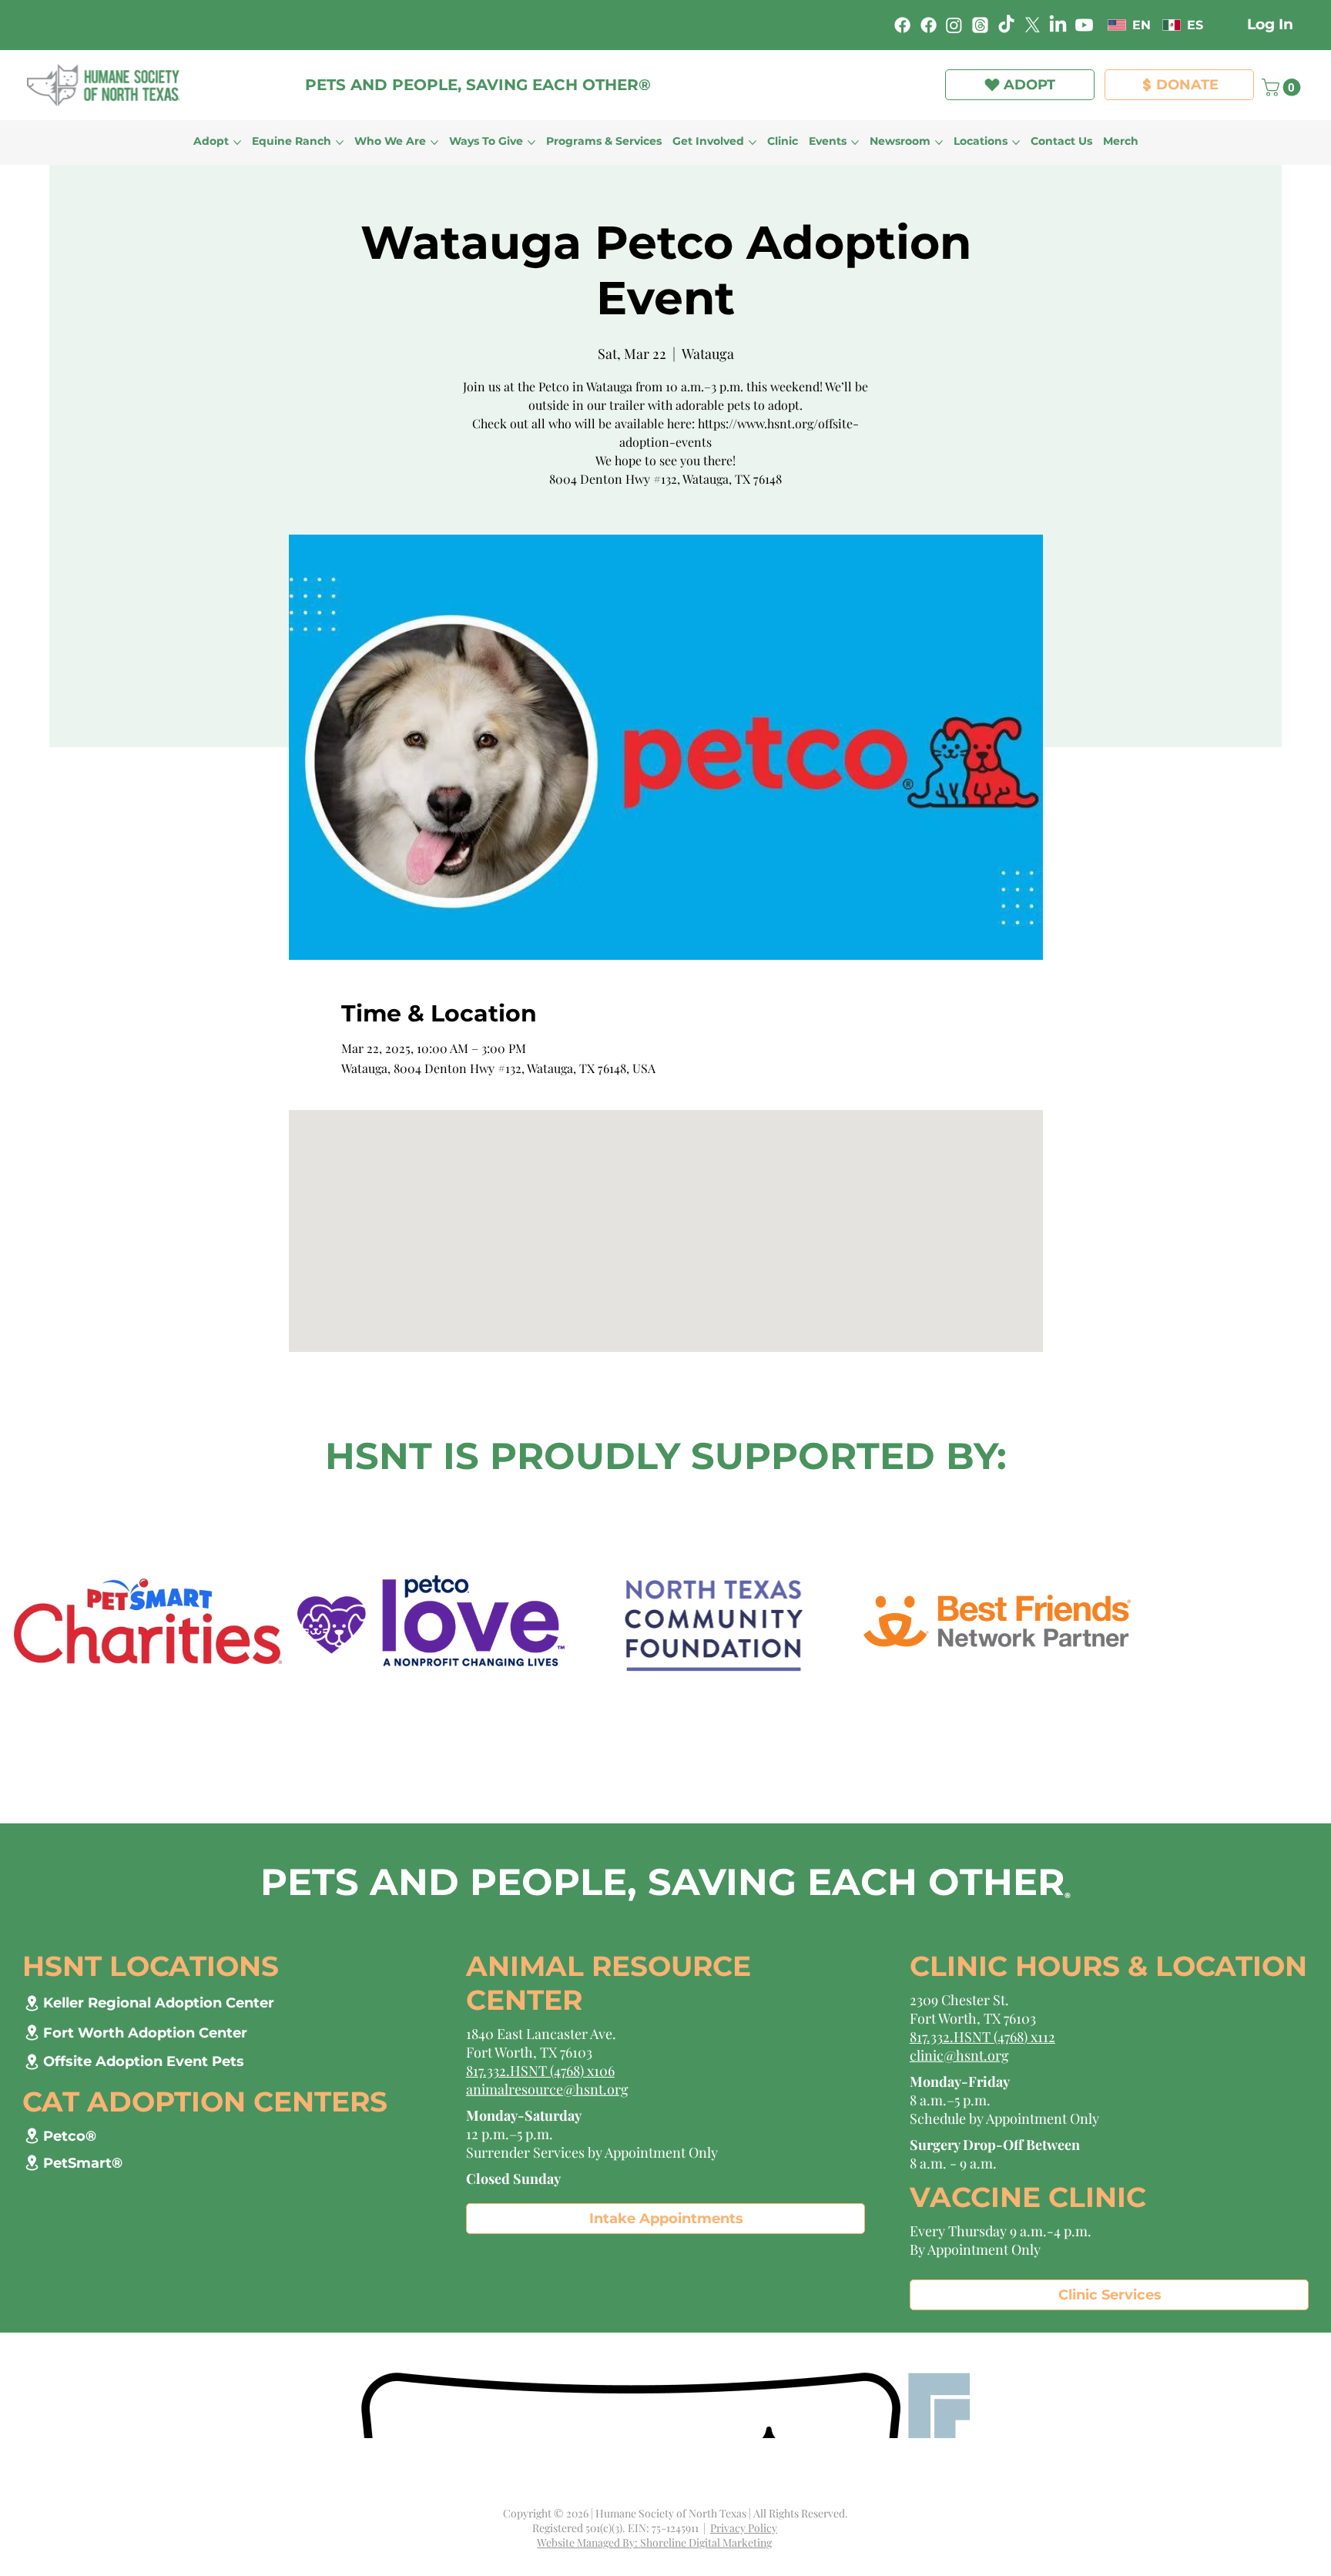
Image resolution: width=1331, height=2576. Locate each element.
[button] (881, 55)
